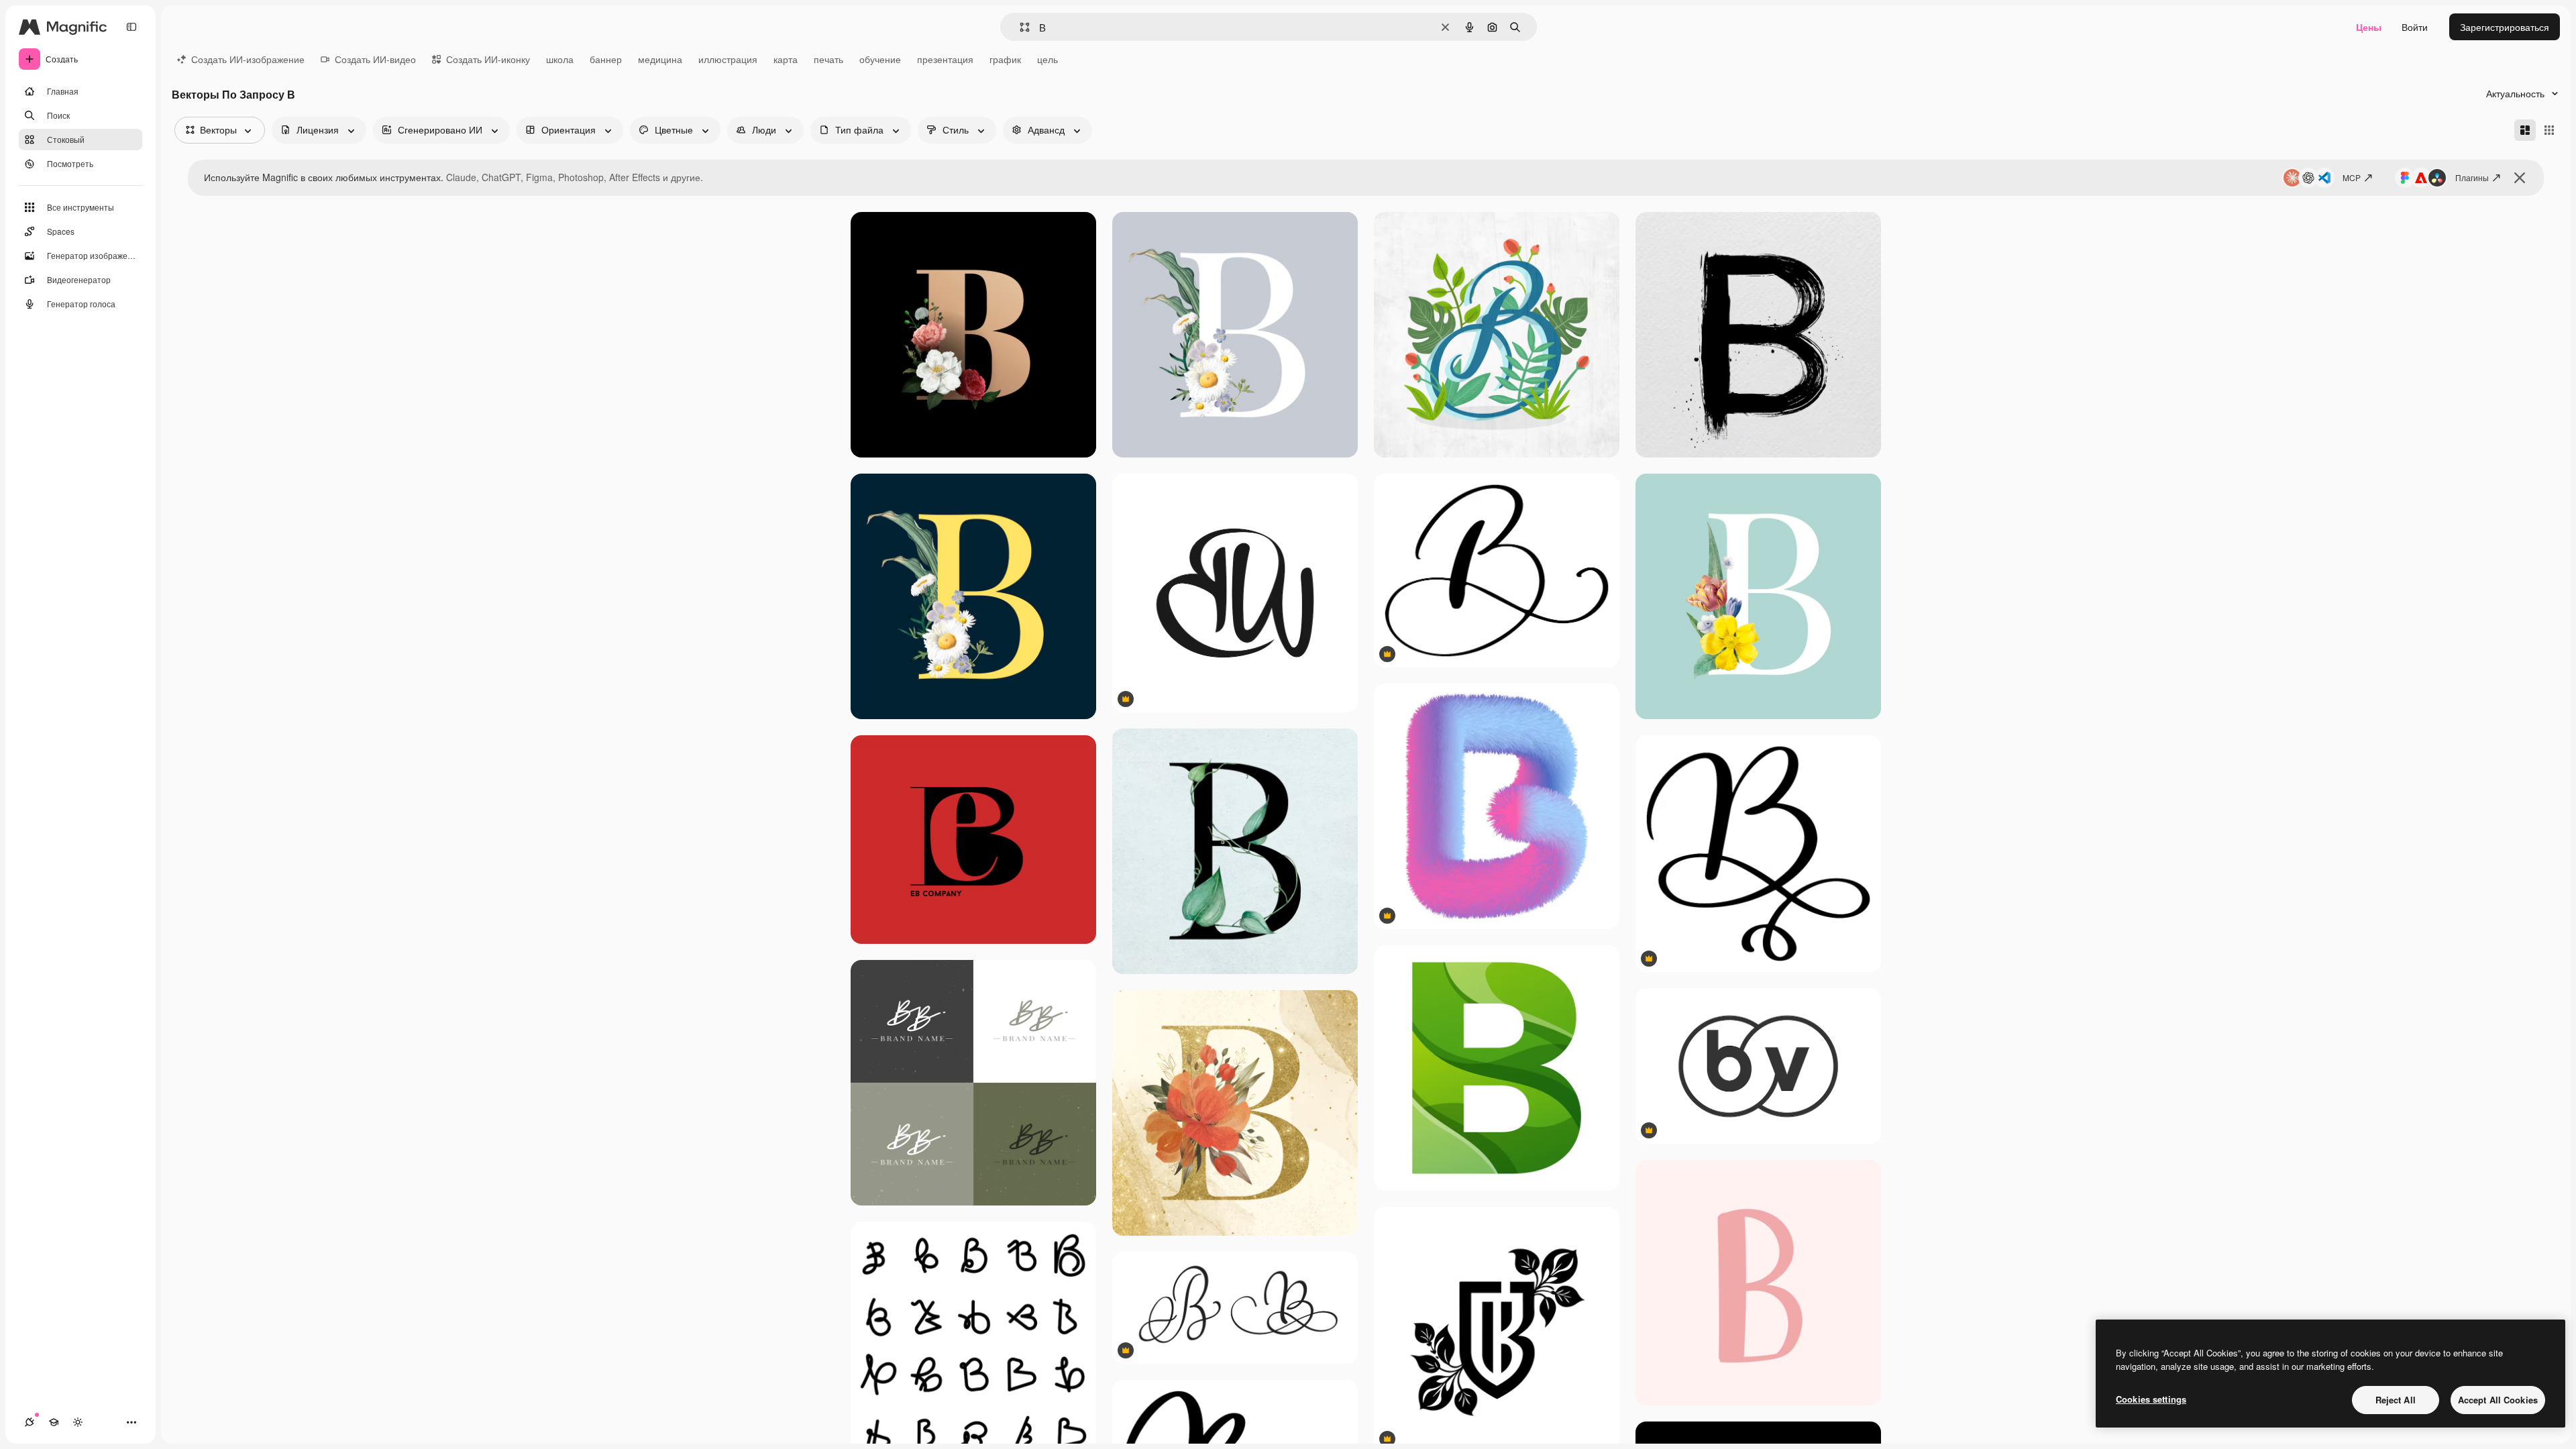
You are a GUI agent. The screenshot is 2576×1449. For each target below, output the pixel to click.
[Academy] (54, 1422)
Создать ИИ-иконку (488, 59)
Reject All (2396, 1400)
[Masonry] (2525, 130)
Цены (2369, 27)
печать (828, 59)
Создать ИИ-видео (375, 59)
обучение (880, 59)
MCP (2352, 177)
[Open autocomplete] (1019, 27)
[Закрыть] (2520, 178)
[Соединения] (30, 1422)
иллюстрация (728, 59)
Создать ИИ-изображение (248, 59)
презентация (945, 59)
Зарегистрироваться (2505, 27)
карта (786, 59)
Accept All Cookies (2498, 1400)
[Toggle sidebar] (131, 27)
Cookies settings (2151, 1399)
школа (560, 59)
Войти (2415, 27)
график (1005, 59)
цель (1048, 59)
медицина (660, 59)
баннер (606, 59)
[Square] (2549, 130)
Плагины (2472, 177)
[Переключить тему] (78, 1422)
